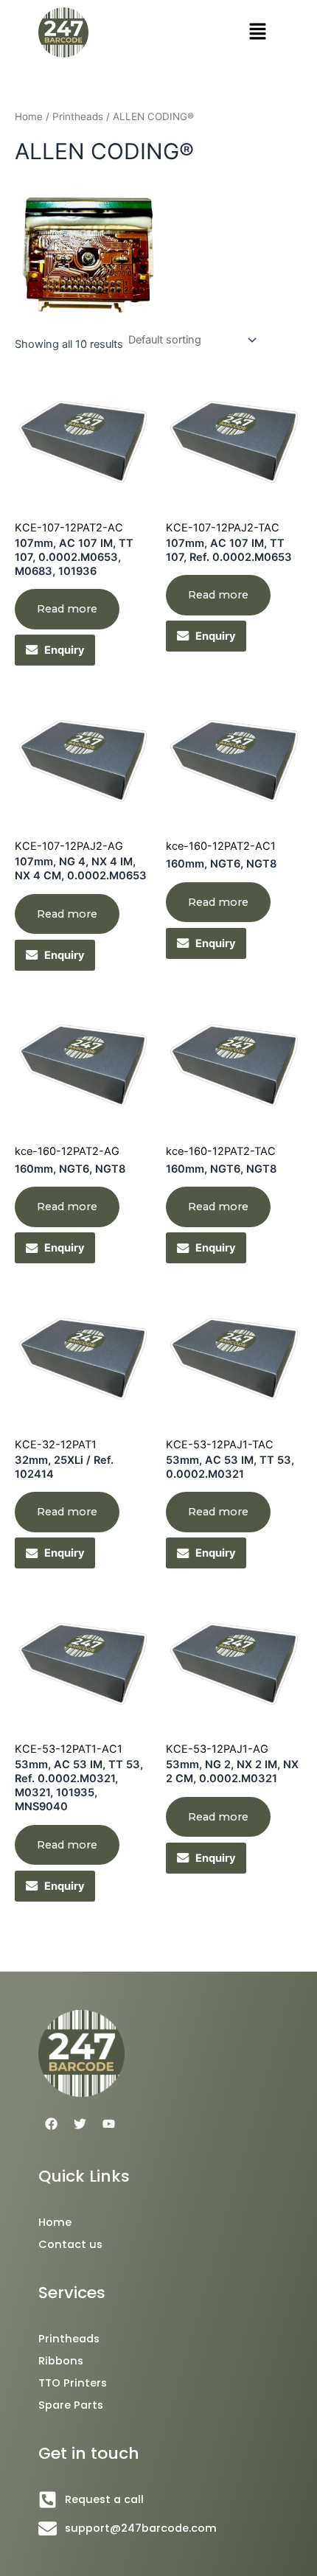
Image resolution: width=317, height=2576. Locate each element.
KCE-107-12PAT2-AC (69, 528)
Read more (67, 609)
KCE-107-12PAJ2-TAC (223, 528)
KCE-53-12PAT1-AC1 (69, 1749)
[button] (258, 32)
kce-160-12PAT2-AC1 (221, 846)
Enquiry (65, 650)
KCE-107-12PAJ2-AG (69, 846)
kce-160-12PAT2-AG (67, 1151)
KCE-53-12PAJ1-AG (217, 1749)
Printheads (78, 116)
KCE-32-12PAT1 (56, 1445)
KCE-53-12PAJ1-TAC (220, 1445)
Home (29, 116)
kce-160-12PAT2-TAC (221, 1151)
